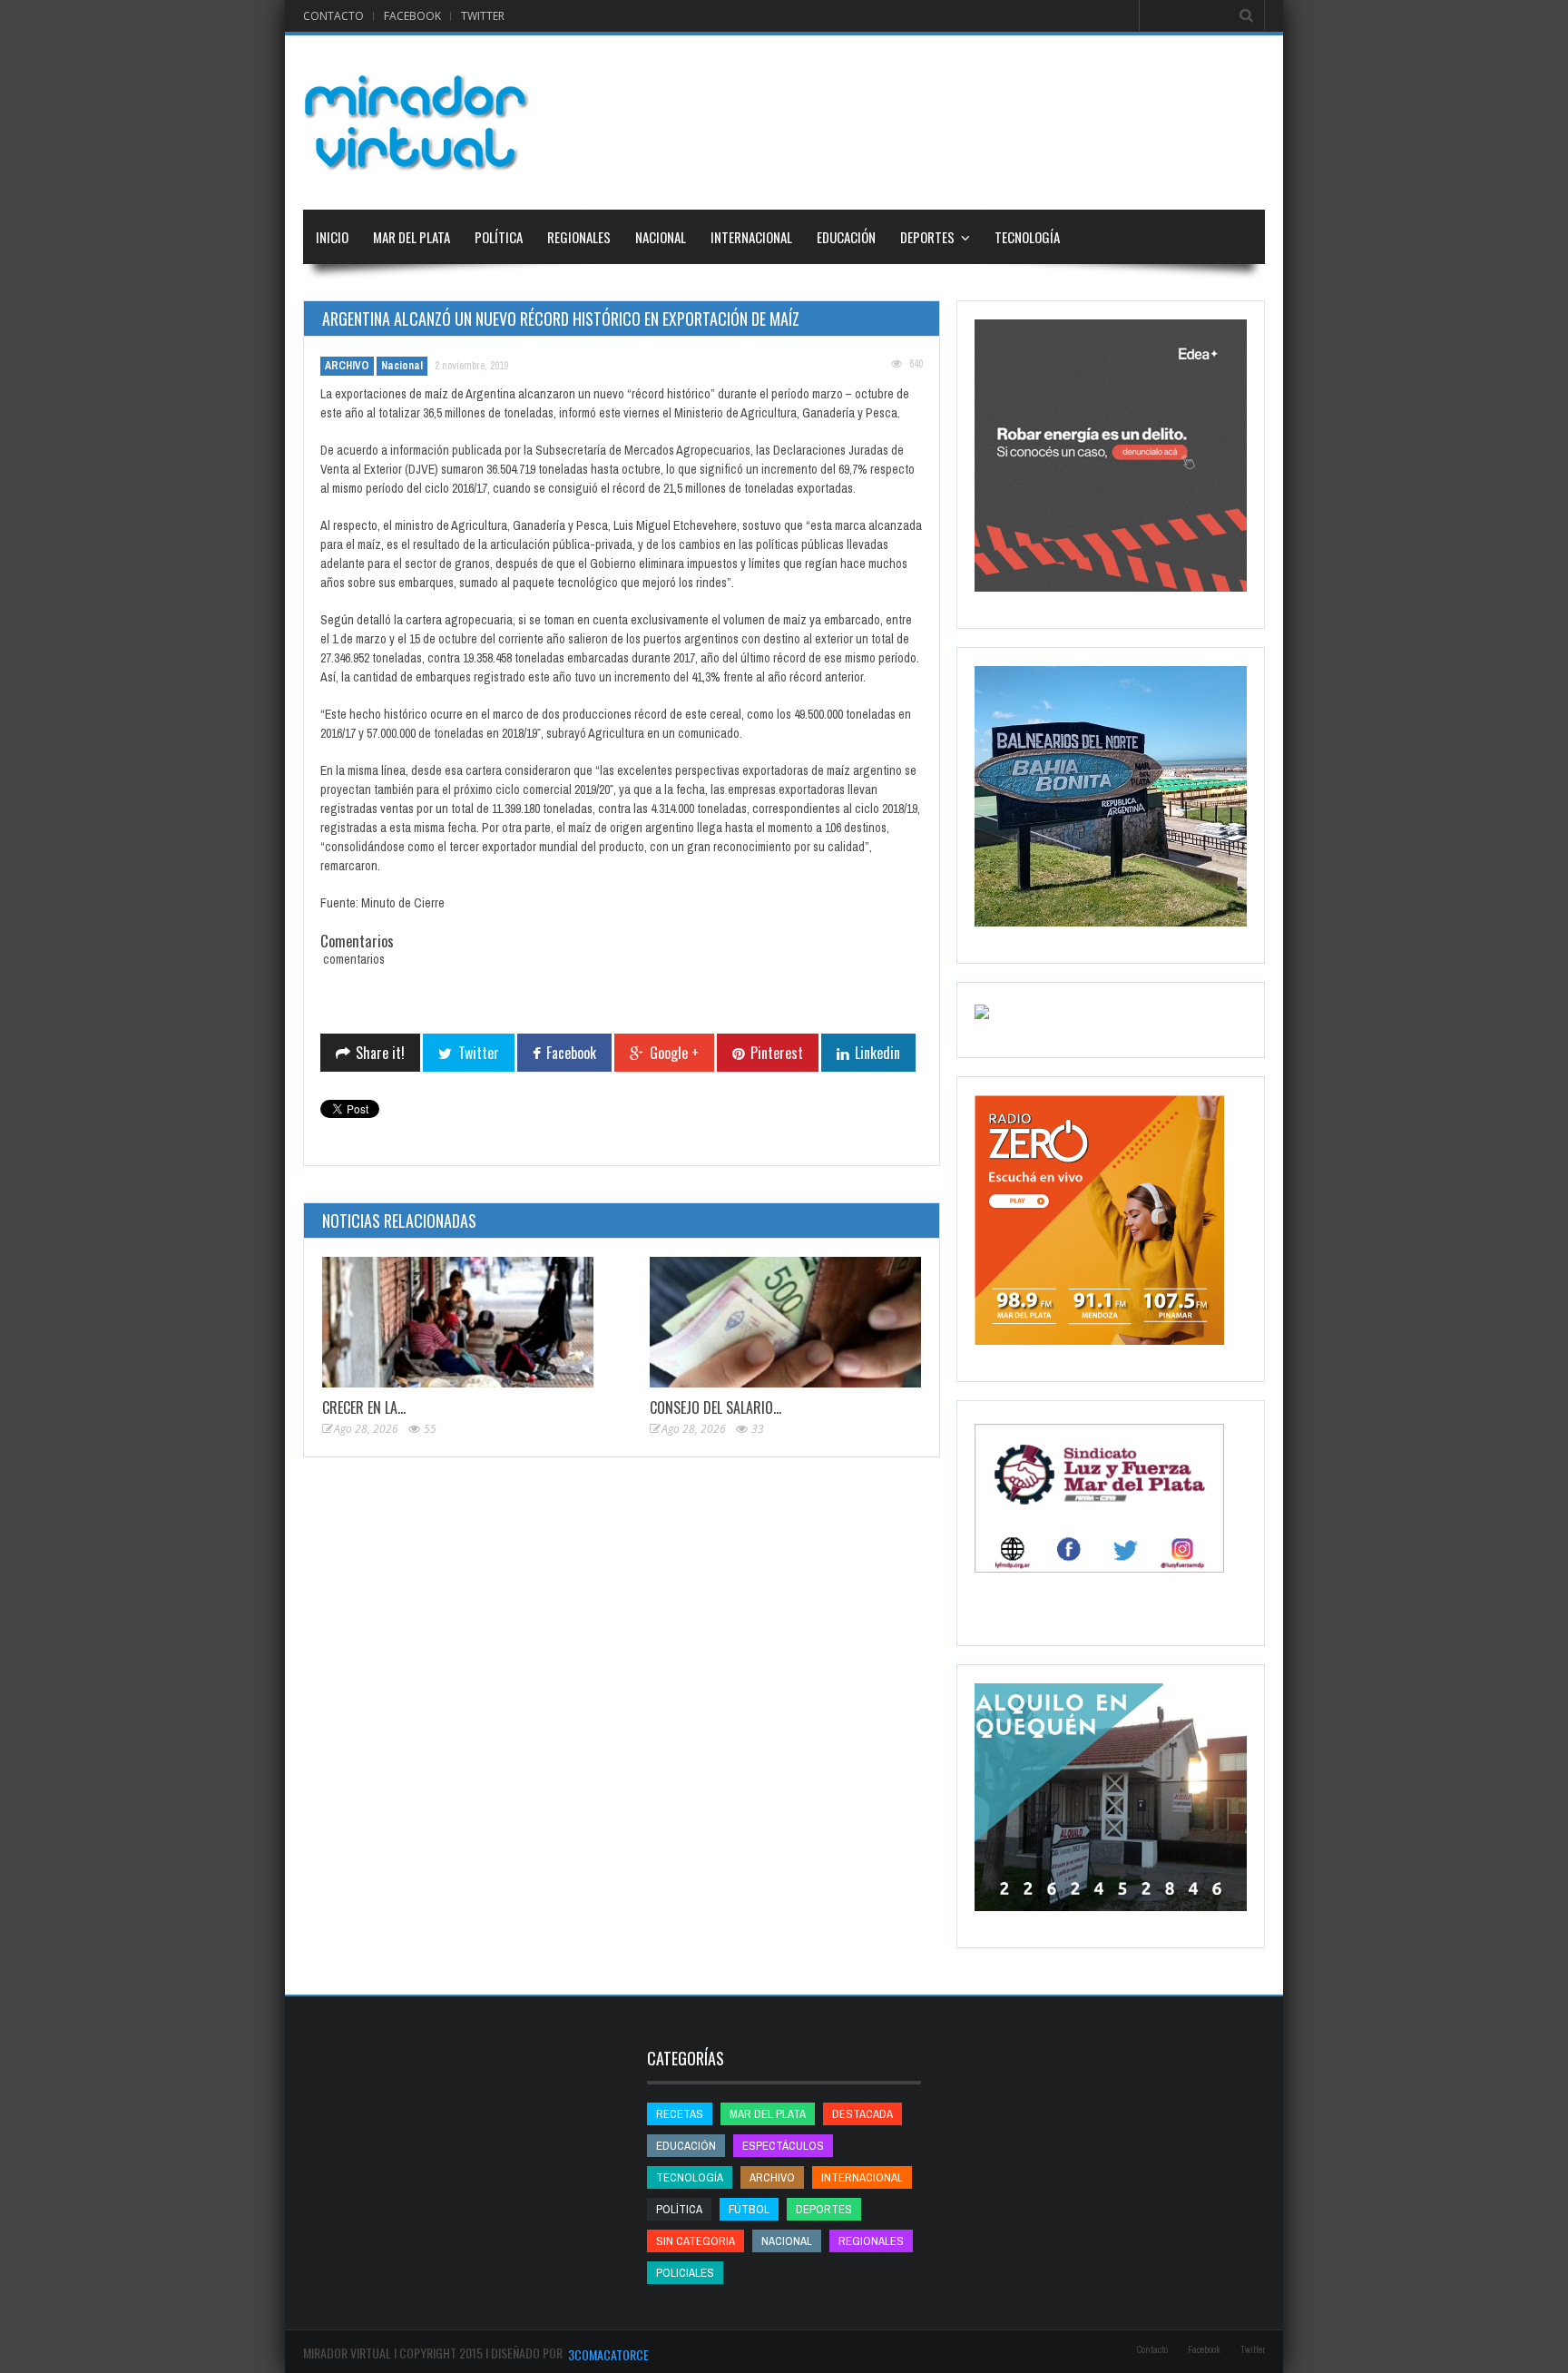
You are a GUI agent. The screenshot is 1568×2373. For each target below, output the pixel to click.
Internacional (751, 237)
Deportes (927, 237)
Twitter (483, 16)
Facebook (412, 16)
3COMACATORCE (608, 2354)
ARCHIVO (347, 366)
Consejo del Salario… (715, 1407)
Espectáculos (783, 2146)
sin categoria (696, 2241)
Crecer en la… (364, 1407)
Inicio (332, 237)
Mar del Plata (412, 237)
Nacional (661, 237)
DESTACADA (862, 2114)
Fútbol (749, 2209)
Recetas (680, 2114)
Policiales (685, 2273)
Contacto (333, 16)
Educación (846, 237)
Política (499, 237)
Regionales (579, 237)
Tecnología (1027, 237)
